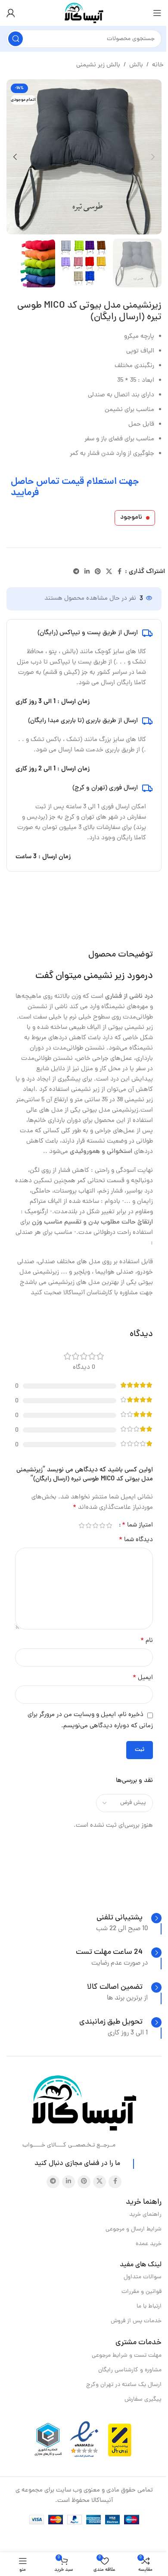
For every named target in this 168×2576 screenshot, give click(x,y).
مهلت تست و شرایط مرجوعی (127, 2356)
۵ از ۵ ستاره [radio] (81, 1525)
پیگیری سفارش (143, 2400)
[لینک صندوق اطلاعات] (129, 1918)
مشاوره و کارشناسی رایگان (130, 2370)
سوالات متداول (143, 2277)
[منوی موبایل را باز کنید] (157, 13)
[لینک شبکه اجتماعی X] (109, 572)
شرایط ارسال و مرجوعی (134, 2229)
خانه (158, 65)
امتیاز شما (137, 1525)
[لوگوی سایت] (84, 14)
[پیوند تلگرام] (76, 572)
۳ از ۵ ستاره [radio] (95, 1525)
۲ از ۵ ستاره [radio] (102, 1525)
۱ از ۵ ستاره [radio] (109, 1525)
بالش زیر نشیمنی (98, 65)
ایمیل (143, 1678)
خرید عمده (149, 2244)
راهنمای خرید (145, 2215)
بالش (136, 65)
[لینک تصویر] (84, 2104)
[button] (153, 157)
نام (147, 1641)
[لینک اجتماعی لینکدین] (87, 572)
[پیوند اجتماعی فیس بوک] (120, 572)
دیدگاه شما (136, 1540)
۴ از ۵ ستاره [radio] (88, 1525)
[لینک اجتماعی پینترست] (98, 572)
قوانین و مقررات (142, 2292)
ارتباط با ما (149, 2307)
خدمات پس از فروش (136, 2321)
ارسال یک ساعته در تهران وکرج (124, 2385)
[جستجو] (16, 39)
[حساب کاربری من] (11, 13)
